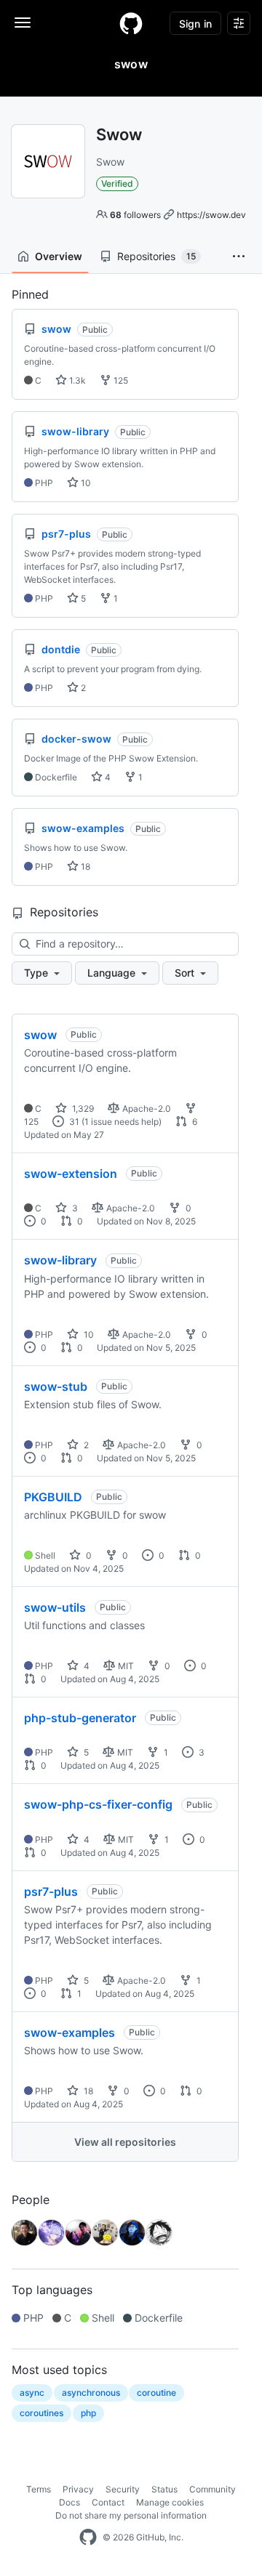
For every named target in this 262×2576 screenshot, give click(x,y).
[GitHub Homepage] (88, 2537)
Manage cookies (170, 2502)
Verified (117, 183)
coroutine (156, 2393)
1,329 (82, 1109)
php (88, 2413)
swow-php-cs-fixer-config (98, 1804)
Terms (39, 2489)
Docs (70, 2502)
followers (135, 215)
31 (73, 1122)
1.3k (76, 380)
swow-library (60, 1260)
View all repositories (125, 2142)
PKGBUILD (53, 1497)
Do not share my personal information (131, 2515)
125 (120, 380)
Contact (108, 2502)
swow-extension (71, 1174)
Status (164, 2489)
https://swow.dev (211, 215)
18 (84, 867)
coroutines (41, 2413)
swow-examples (70, 2032)
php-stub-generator (80, 1718)
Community (213, 2489)
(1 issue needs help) (122, 1122)
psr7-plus (51, 1891)
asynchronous (91, 2393)
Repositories (156, 256)
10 (85, 483)
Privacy (78, 2489)
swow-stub (56, 1386)
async (32, 2393)
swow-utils (55, 1607)
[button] (239, 257)
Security (123, 2489)
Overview (59, 256)
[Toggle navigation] (23, 23)
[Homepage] (131, 23)
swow (40, 1035)
